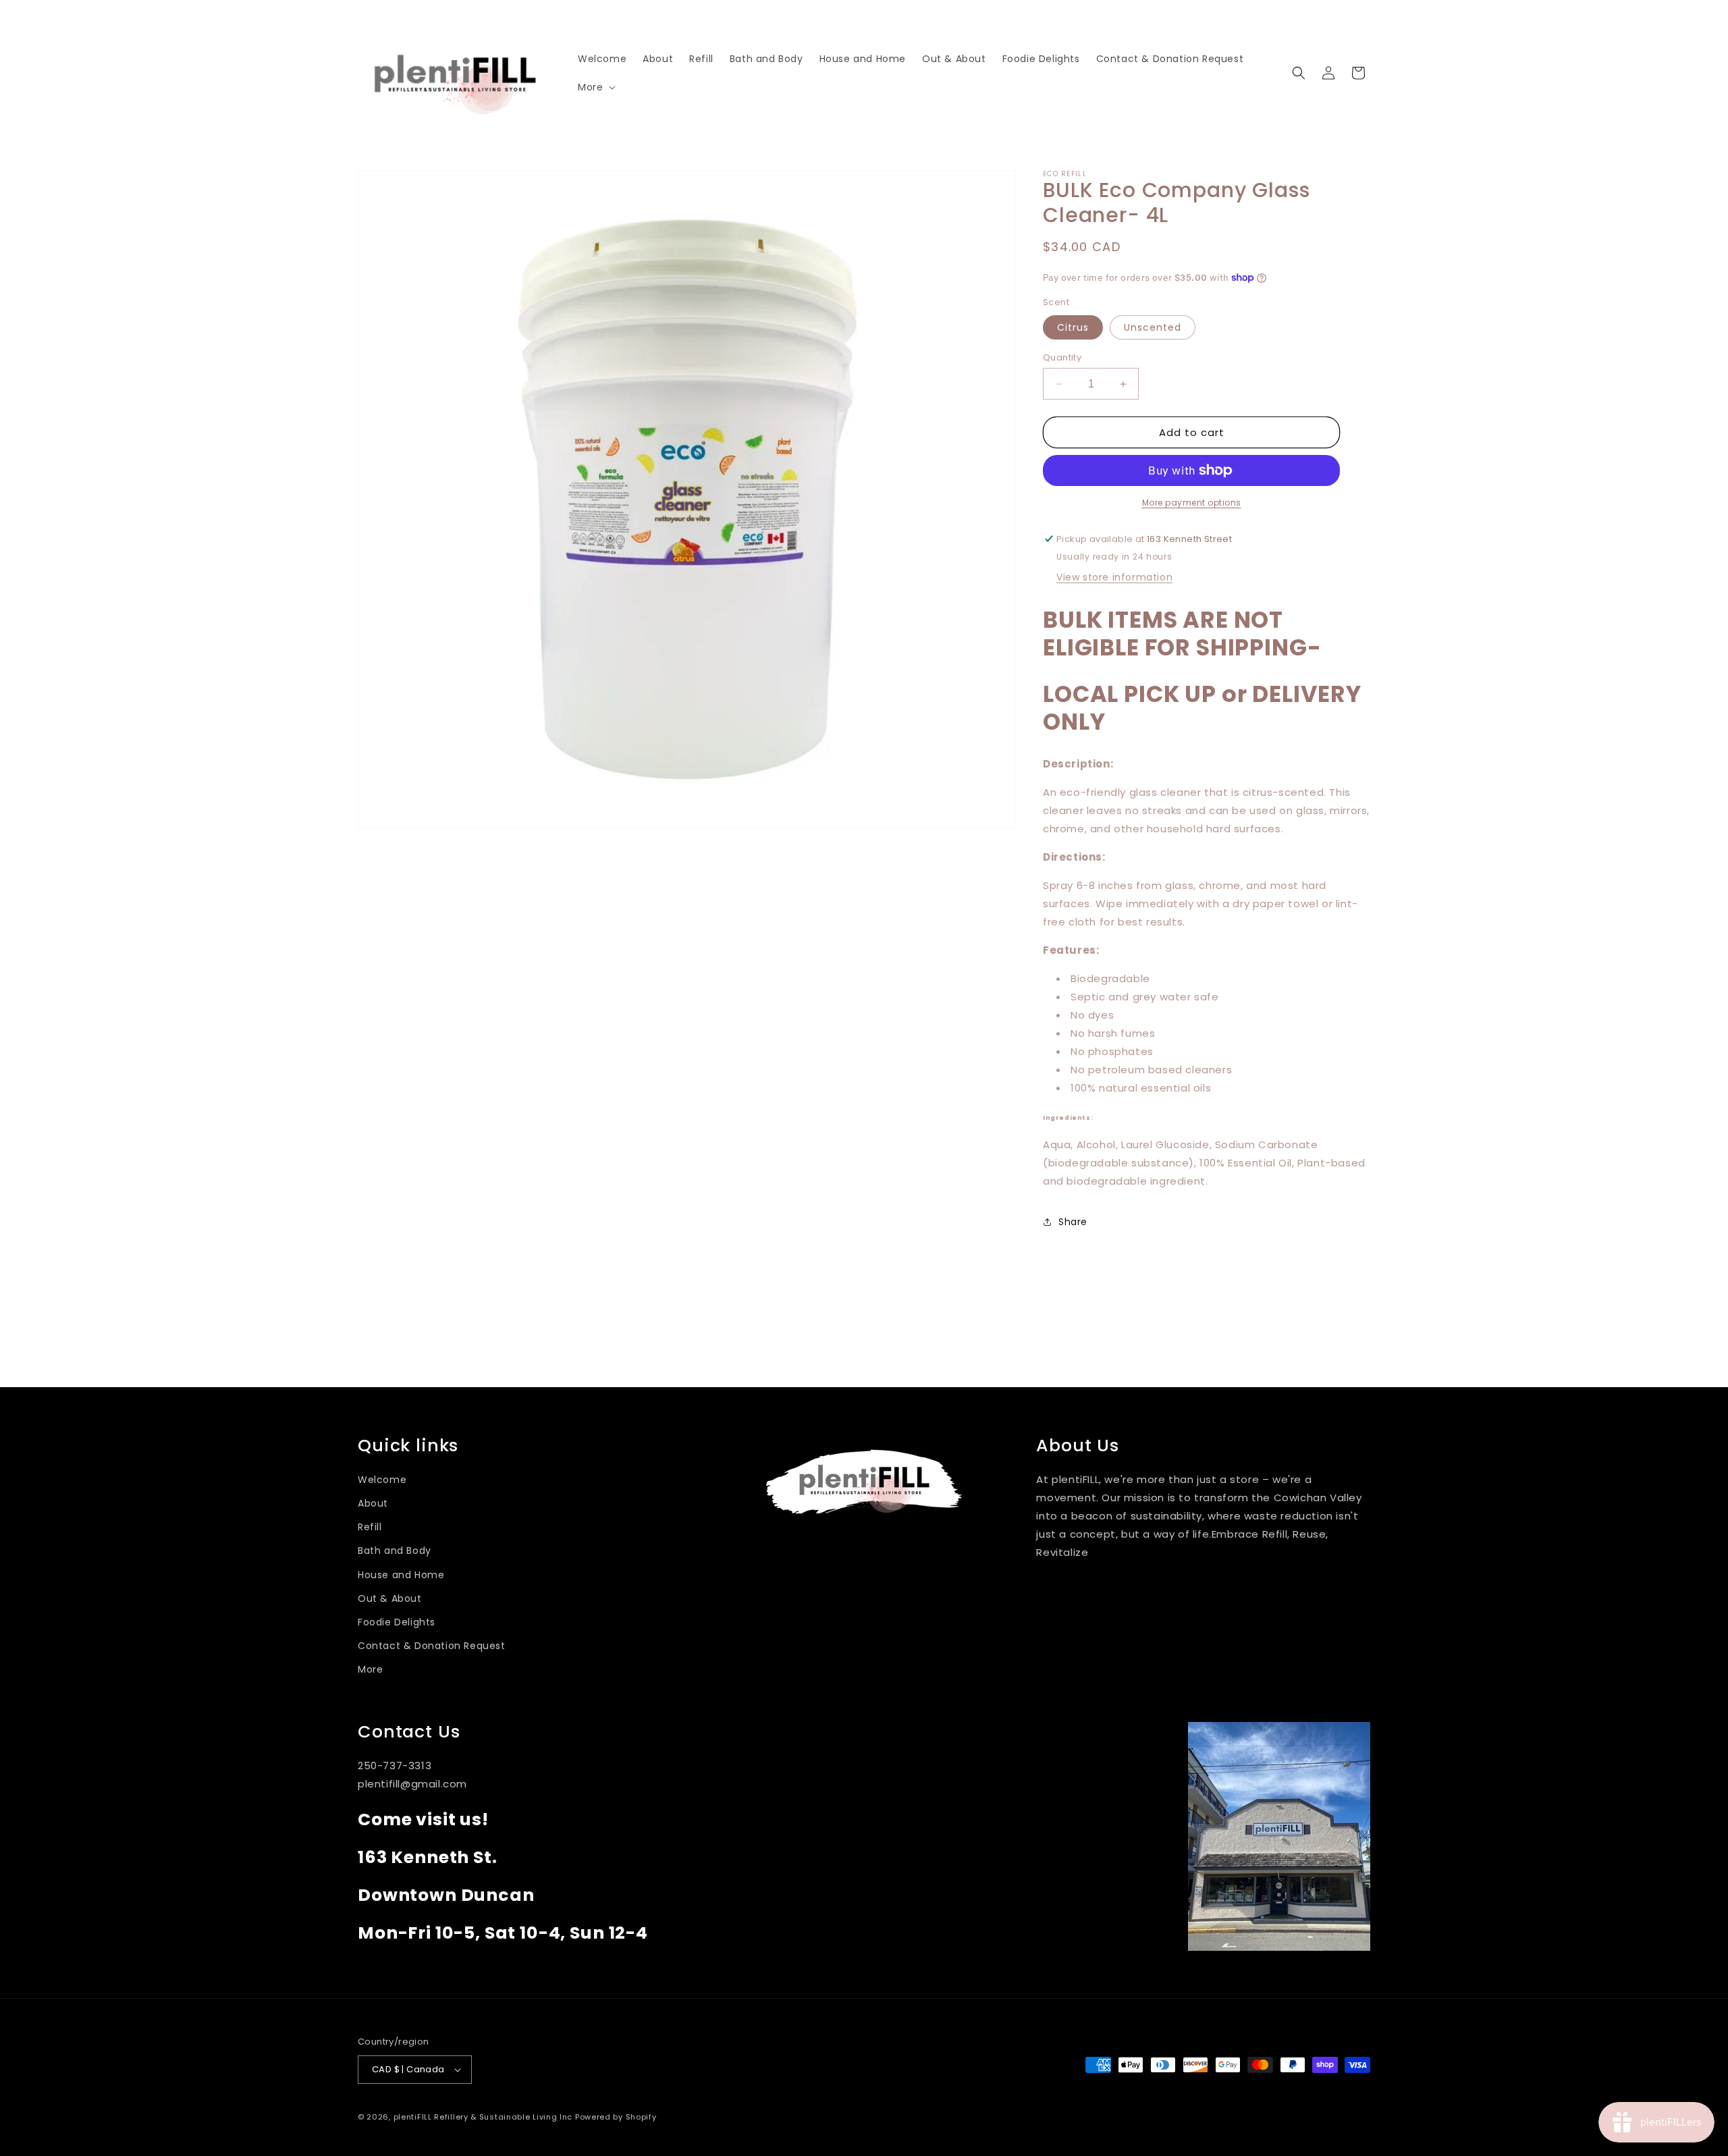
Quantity (1062, 357)
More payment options (1192, 503)
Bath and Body (395, 1551)
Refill (370, 1527)
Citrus (1073, 327)
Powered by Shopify (616, 2117)
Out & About (390, 1598)
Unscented (1153, 327)
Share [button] (1073, 1222)
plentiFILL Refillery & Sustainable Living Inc (483, 2117)
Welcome (382, 1480)
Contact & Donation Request (432, 1646)
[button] (595, 87)
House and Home (401, 1575)
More (370, 1669)
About (373, 1503)
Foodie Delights (397, 1622)
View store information (1114, 577)
